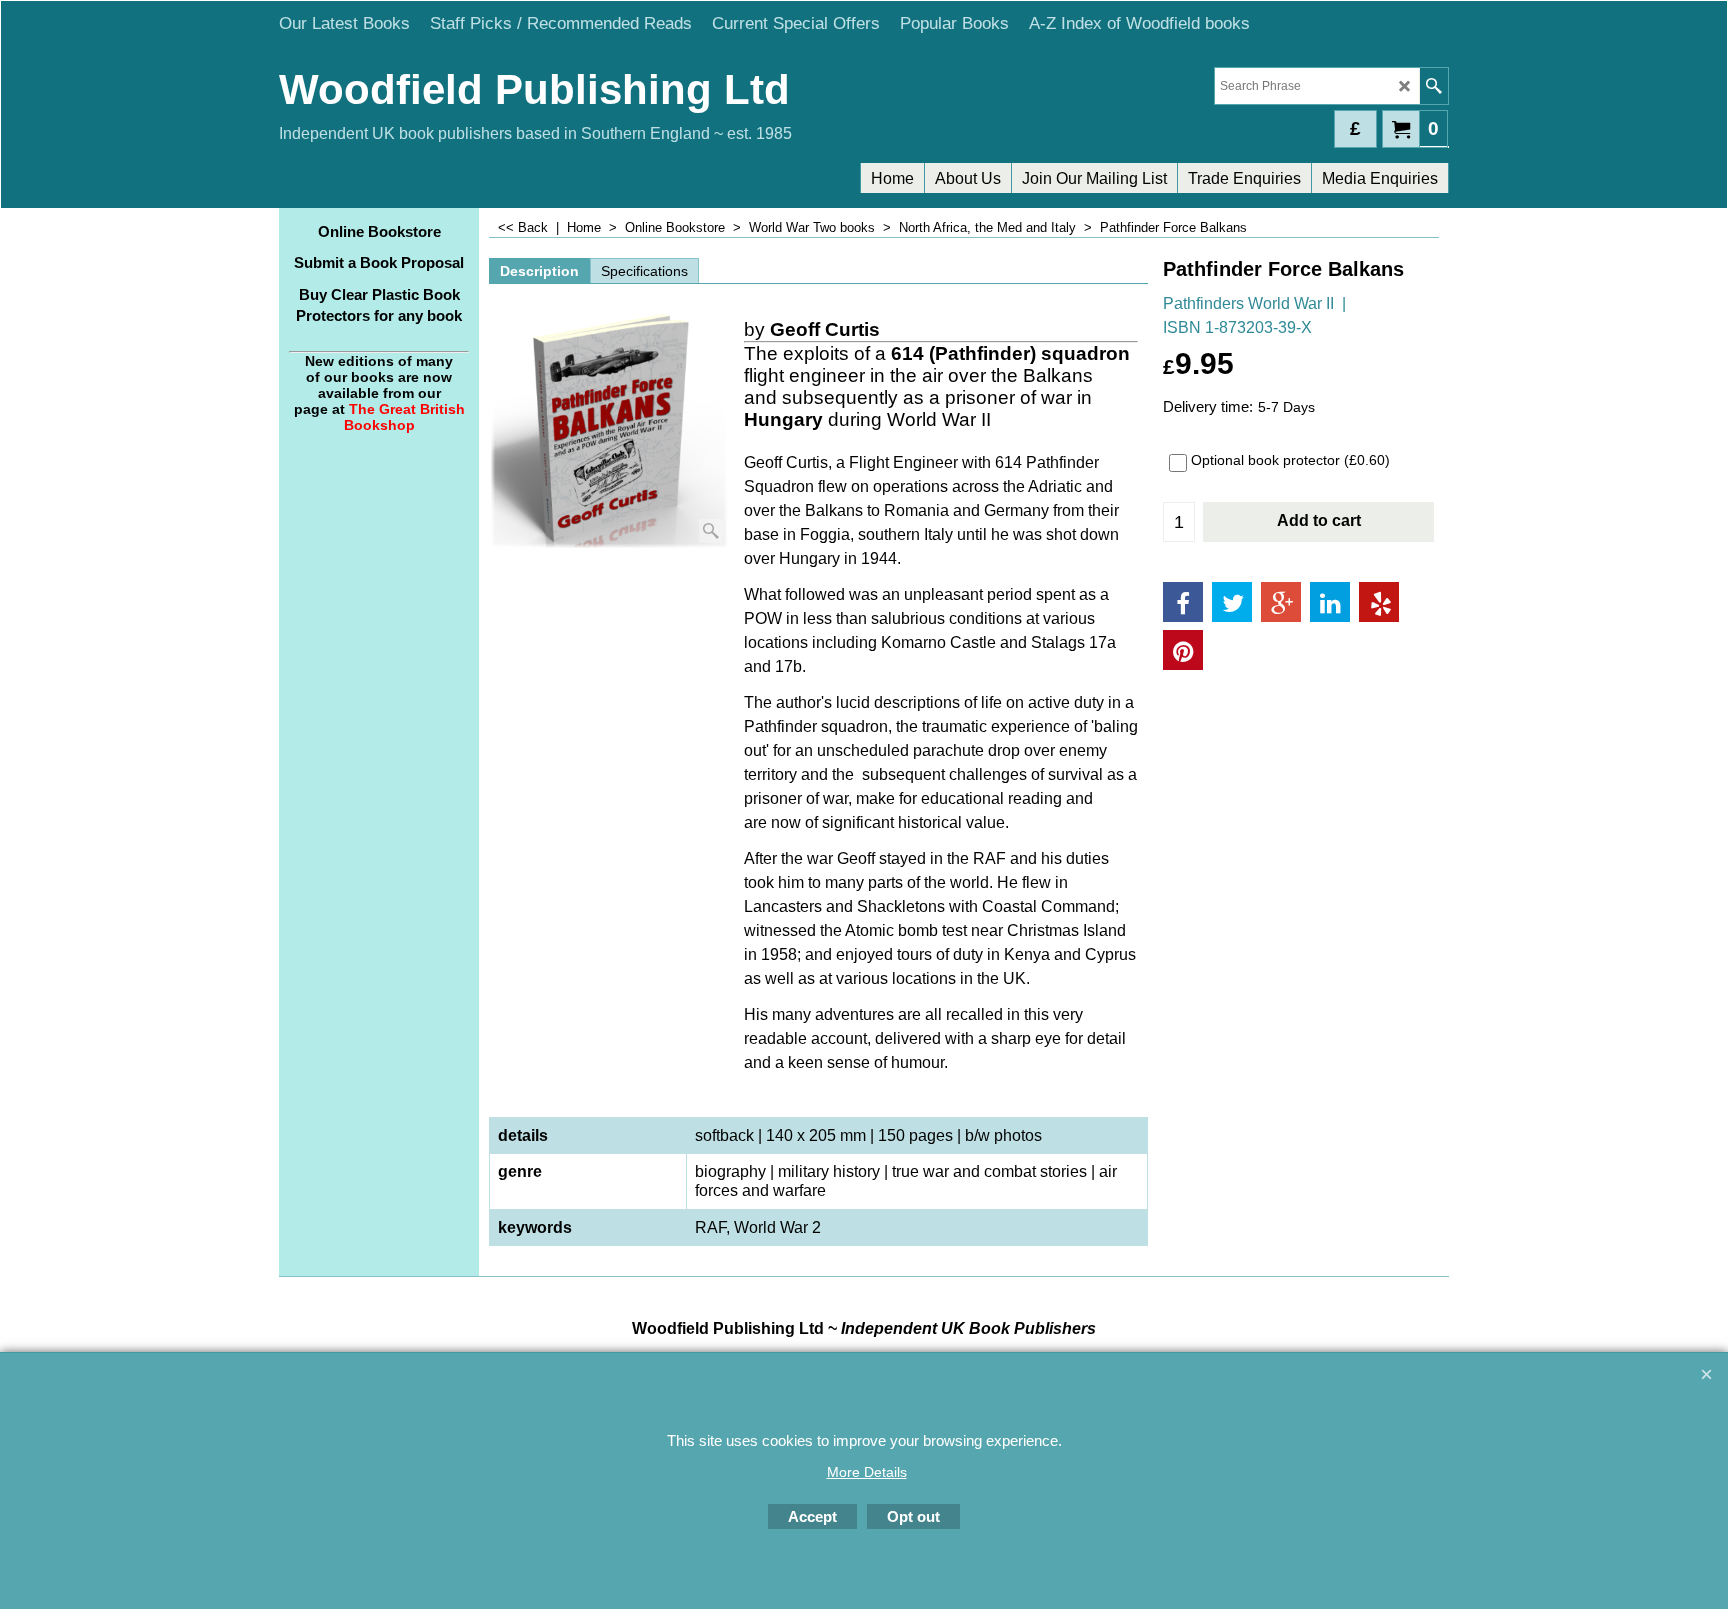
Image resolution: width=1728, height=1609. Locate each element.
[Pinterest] (1183, 650)
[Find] (1433, 86)
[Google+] (1281, 602)
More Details (867, 1472)
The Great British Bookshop (404, 417)
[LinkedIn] (1330, 602)
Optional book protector (1290, 460)
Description (539, 271)
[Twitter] (1232, 602)
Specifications (644, 271)
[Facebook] (1183, 602)
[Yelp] (1379, 602)
